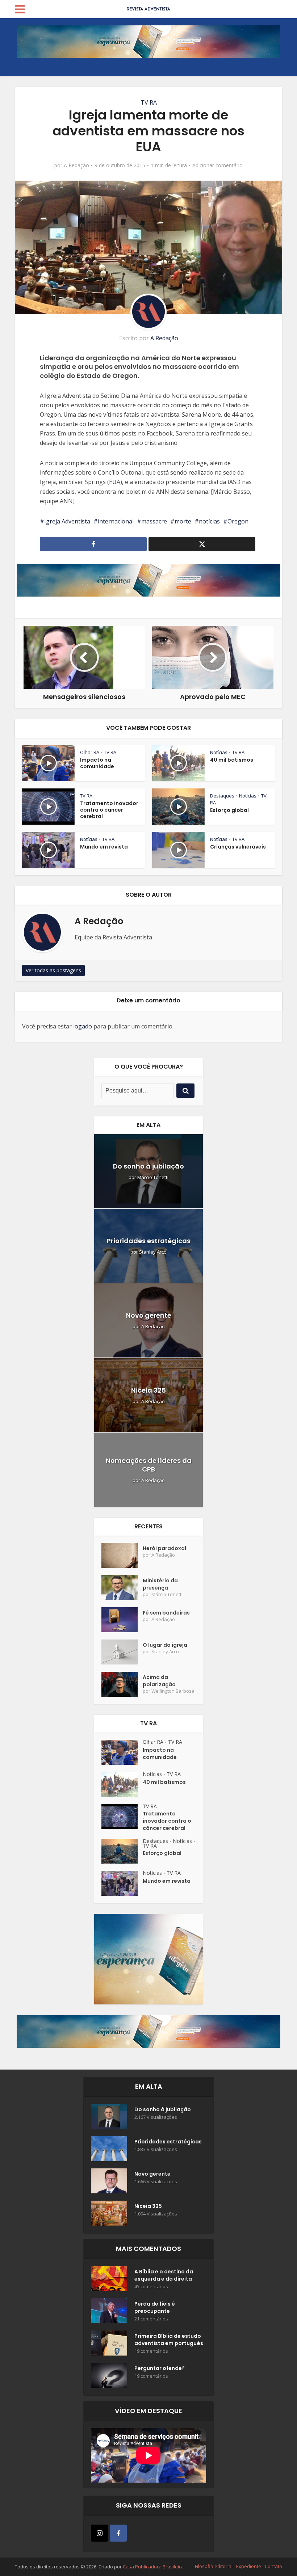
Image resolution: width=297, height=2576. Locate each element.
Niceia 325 (148, 1390)
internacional (116, 521)
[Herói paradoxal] (122, 1555)
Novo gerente (149, 1315)
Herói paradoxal (164, 1548)
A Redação (76, 165)
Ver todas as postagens (53, 970)
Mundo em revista (104, 847)
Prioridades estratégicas (149, 1241)
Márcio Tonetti (153, 1177)
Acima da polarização (159, 1681)
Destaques (222, 796)
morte (183, 521)
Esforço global (229, 810)
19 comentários (151, 2351)
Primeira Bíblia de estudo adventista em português (169, 2340)
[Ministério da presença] (122, 1588)
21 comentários (151, 2319)
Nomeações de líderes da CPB (149, 1465)
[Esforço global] (122, 1851)
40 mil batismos (232, 760)
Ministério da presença (160, 1584)
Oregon (238, 521)
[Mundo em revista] (122, 1883)
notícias (209, 521)
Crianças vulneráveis (238, 847)
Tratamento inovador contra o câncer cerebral (109, 810)
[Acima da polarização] (122, 1684)
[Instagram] (99, 2533)
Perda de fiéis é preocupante (155, 2307)
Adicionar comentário (217, 165)
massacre (154, 521)
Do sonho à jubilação (148, 1166)
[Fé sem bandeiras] (122, 1620)
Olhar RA (90, 752)
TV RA (149, 102)
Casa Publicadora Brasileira (153, 2567)
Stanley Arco (153, 1252)
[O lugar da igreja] (122, 1652)
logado (83, 1026)
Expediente (249, 2566)
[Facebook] (118, 2533)
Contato (273, 2566)
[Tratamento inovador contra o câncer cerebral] (122, 1817)
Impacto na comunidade (97, 763)
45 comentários (151, 2287)
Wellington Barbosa (173, 1691)
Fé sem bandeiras (166, 1613)
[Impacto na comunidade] (122, 1752)
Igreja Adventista (67, 521)
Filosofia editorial (214, 2566)
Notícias (219, 752)
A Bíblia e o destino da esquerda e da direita (164, 2275)
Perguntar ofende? (160, 2368)
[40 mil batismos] (122, 1784)
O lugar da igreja (165, 1645)
